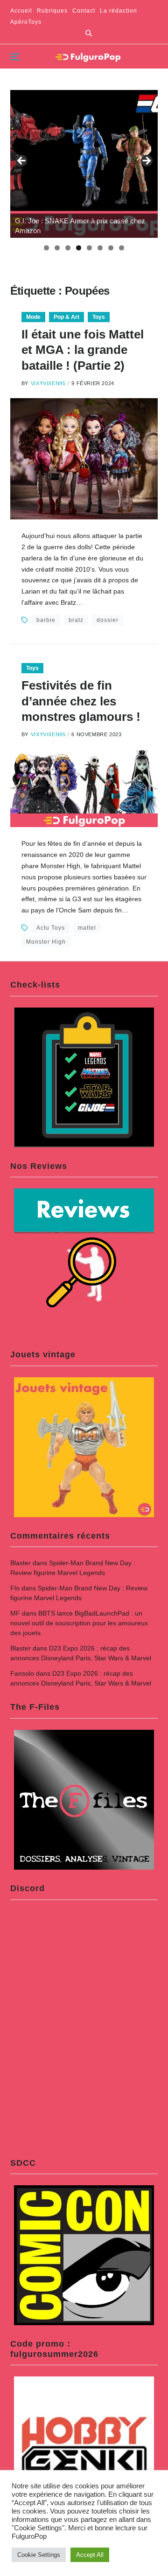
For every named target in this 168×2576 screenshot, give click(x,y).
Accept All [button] (90, 2555)
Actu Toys (51, 928)
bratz (76, 620)
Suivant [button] (146, 161)
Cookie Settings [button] (39, 2555)
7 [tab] (111, 248)
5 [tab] (89, 248)
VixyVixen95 (48, 383)
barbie (46, 620)
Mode (33, 317)
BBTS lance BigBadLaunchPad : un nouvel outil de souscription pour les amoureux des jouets (79, 1623)
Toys (99, 317)
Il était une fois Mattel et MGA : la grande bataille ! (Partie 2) (83, 350)
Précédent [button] (22, 161)
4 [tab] (79, 248)
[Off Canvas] (15, 57)
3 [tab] (68, 248)
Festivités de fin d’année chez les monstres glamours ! (81, 701)
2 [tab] (57, 248)
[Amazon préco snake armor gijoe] (84, 164)
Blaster (21, 1563)
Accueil (21, 11)
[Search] (89, 33)
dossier (108, 620)
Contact (84, 11)
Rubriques (52, 11)
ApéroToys (26, 22)
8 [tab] (122, 248)
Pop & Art (66, 317)
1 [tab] (46, 248)
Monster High (46, 942)
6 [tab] (100, 248)
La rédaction (119, 11)
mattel (87, 928)
